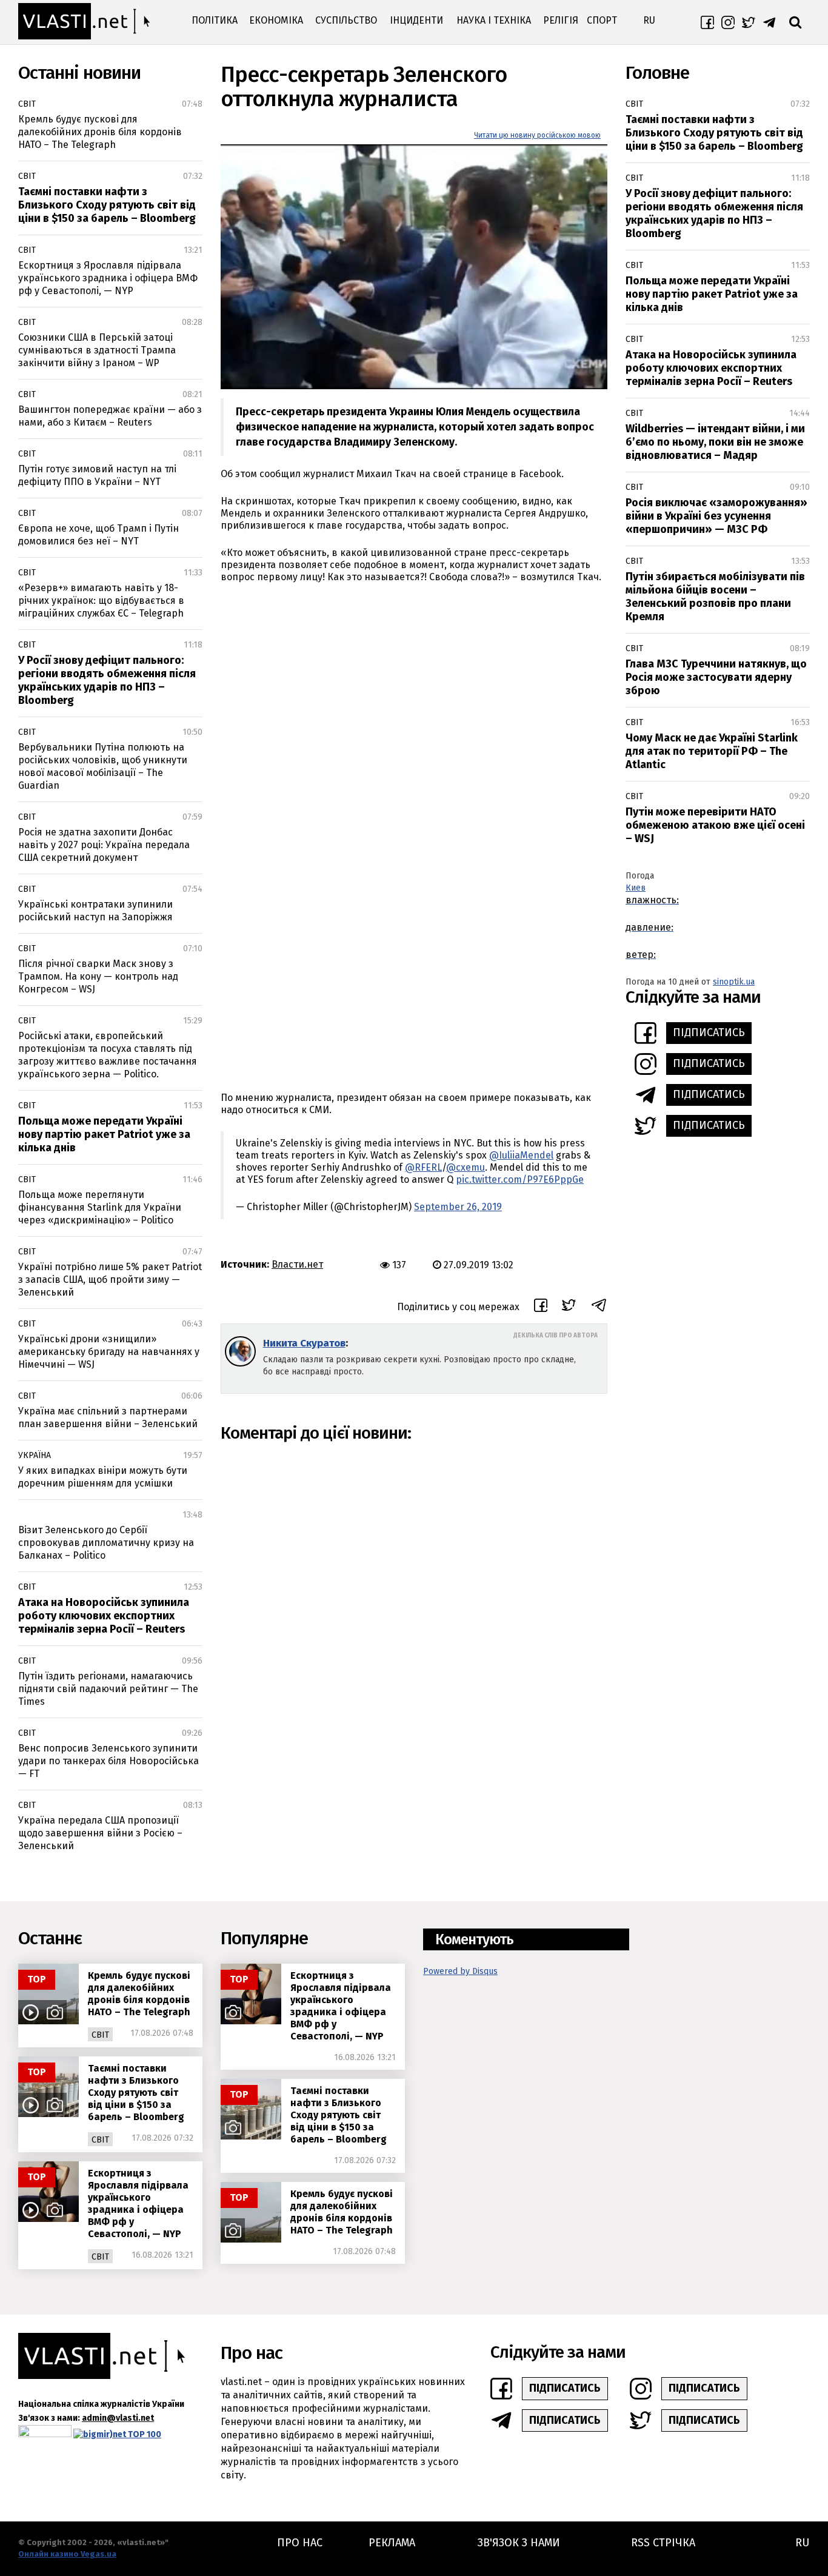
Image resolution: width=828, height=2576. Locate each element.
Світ (27, 104)
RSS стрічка (663, 2543)
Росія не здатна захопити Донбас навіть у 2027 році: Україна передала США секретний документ (104, 845)
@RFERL (423, 1167)
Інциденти (416, 20)
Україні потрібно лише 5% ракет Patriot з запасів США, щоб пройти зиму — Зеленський (110, 1280)
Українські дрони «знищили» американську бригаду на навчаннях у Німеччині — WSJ (109, 1352)
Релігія (561, 20)
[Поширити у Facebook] (541, 1307)
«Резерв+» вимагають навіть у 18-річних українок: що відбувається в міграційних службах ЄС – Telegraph (101, 601)
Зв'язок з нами (519, 2543)
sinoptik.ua (734, 982)
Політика (215, 20)
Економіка (276, 20)
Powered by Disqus (460, 1971)
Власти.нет (297, 1264)
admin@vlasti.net (118, 2418)
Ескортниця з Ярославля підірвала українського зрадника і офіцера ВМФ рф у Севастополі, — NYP (108, 278)
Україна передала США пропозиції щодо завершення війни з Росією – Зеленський (100, 1833)
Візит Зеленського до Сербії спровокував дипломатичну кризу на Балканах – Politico (106, 1543)
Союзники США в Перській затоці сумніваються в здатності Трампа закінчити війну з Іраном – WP (97, 350)
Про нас (300, 2543)
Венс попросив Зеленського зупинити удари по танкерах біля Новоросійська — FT (109, 1761)
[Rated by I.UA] (45, 2434)
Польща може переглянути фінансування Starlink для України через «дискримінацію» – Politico (100, 1207)
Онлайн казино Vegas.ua (67, 2554)
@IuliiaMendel (521, 1155)
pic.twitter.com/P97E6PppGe (520, 1179)
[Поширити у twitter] (569, 1307)
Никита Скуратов (304, 1343)
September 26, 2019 (458, 1207)
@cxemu (466, 1167)
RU (649, 20)
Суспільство (346, 20)
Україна (35, 1455)
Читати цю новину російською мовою (537, 135)
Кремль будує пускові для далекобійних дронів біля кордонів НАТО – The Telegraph (100, 132)
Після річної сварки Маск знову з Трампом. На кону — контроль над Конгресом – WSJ (98, 976)
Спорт (602, 20)
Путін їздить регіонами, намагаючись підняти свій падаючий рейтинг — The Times (108, 1689)
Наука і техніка (494, 20)
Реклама (392, 2543)
